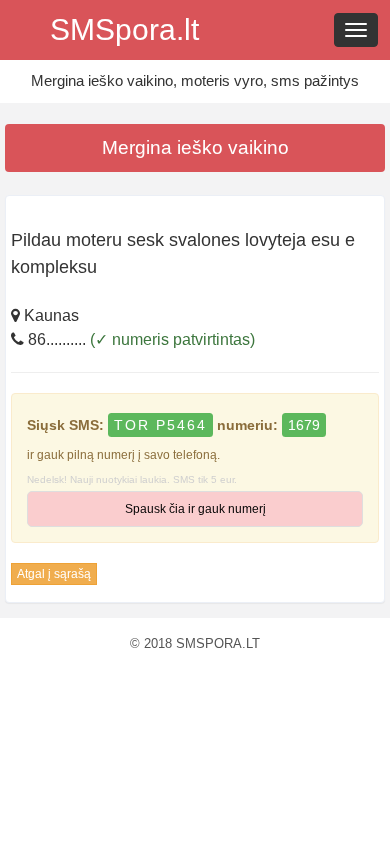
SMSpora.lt (124, 29)
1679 (304, 425)
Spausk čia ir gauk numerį (195, 509)
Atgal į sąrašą (54, 574)
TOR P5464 (160, 425)
